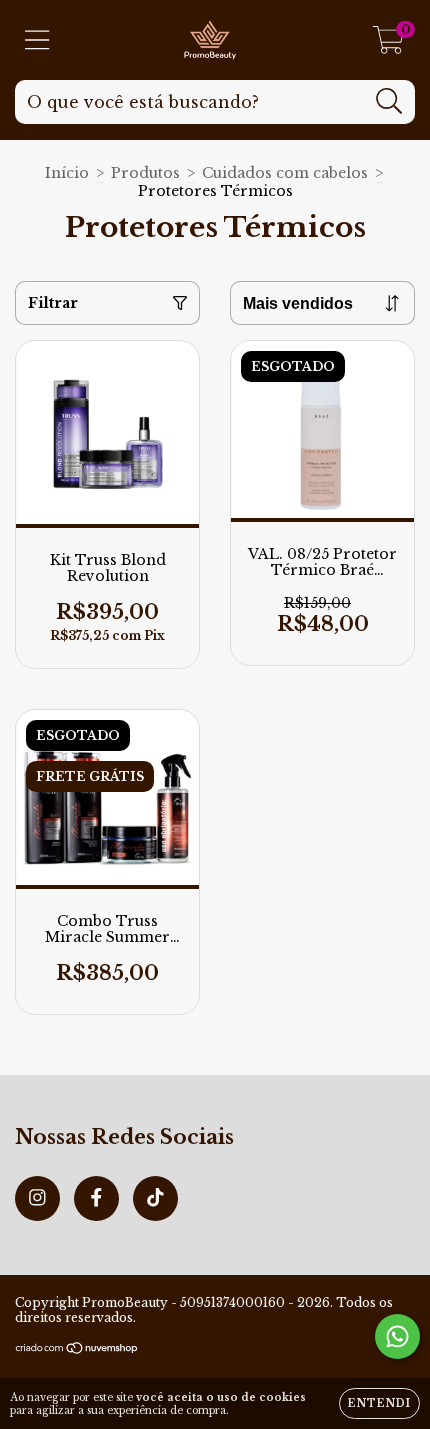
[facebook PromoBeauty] (96, 1198)
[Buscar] (389, 101)
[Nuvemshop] (77, 1350)
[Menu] (37, 40)
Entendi (379, 1403)
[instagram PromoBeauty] (37, 1198)
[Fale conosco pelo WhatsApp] (397, 1336)
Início (67, 173)
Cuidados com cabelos (285, 173)
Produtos (145, 173)
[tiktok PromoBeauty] (155, 1198)
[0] (388, 45)
